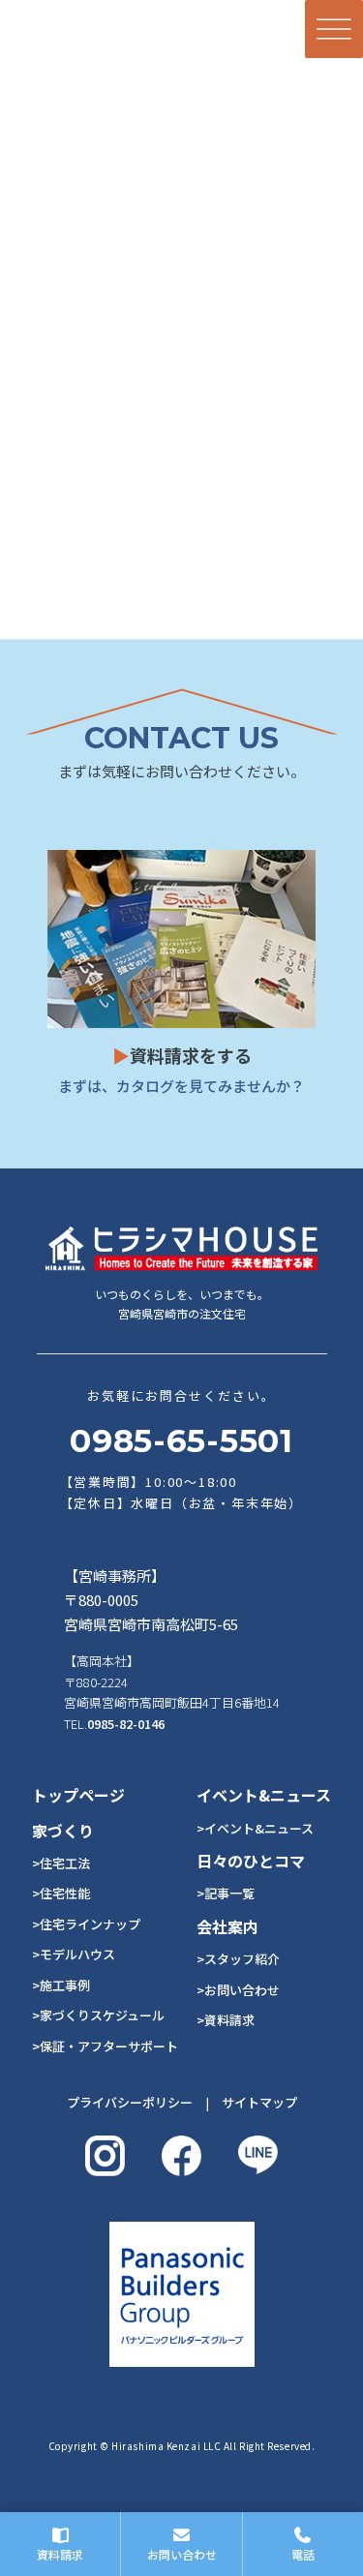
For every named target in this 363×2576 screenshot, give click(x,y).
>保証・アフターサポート (105, 2046)
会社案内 (227, 1926)
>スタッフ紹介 (238, 1959)
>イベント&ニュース (255, 1828)
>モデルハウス (74, 1954)
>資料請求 (226, 2020)
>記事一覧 (226, 1893)
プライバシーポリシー (130, 2102)
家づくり (63, 1831)
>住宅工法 (61, 1863)
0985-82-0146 (126, 1724)
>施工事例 (61, 1985)
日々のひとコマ (251, 1861)
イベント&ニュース (264, 1795)
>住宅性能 (61, 1893)
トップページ (78, 1795)
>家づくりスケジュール (98, 2015)
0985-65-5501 (181, 1440)
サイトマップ (259, 2102)
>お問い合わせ (238, 1990)
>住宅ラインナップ (86, 1924)
